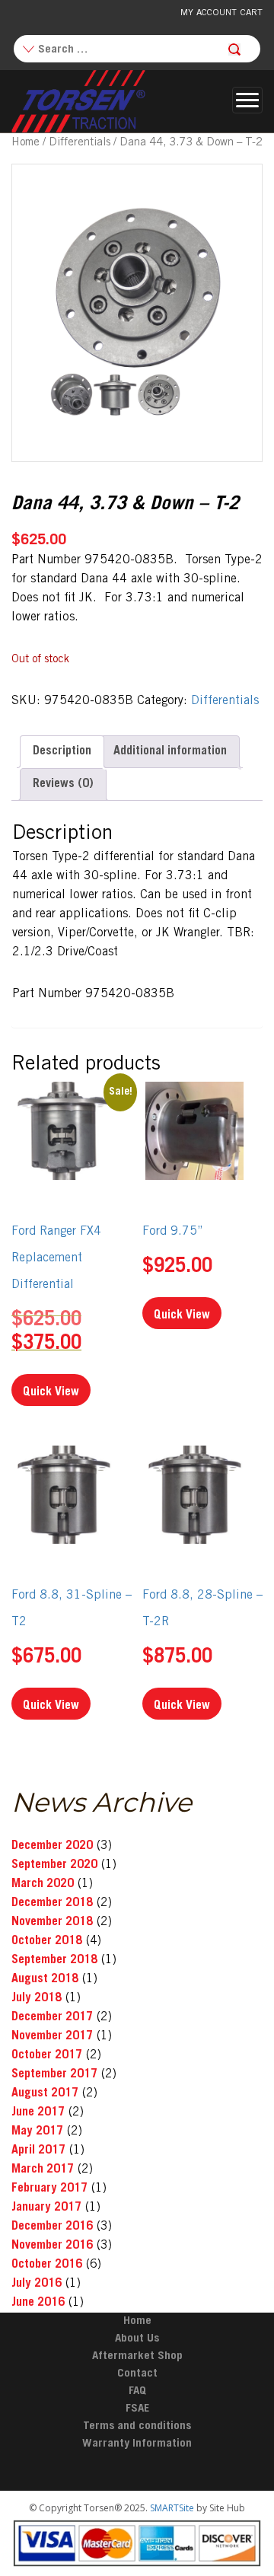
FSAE (137, 2409)
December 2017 (52, 2017)
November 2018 (52, 1922)
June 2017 (38, 2112)
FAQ (137, 2391)
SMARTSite (172, 2508)
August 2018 (45, 1979)
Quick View (51, 1392)
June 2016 (38, 2303)
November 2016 (52, 2246)
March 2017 (43, 2170)
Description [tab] (62, 751)
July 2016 (37, 2284)
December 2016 (52, 2227)
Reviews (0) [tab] (63, 784)
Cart (252, 13)
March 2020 (43, 1884)
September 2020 (54, 1865)
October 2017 (47, 2055)
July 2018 (37, 1998)
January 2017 (46, 2208)
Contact (137, 2374)
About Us (137, 2339)
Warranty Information (137, 2444)
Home (25, 143)
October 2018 (47, 1941)
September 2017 (54, 2074)
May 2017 (37, 2131)
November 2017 (52, 2036)
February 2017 (49, 2189)
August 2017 (45, 2093)
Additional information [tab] (170, 751)
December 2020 (52, 1846)
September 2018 (54, 1960)
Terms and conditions (137, 2426)
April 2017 (38, 2150)
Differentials (80, 143)
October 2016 (47, 2265)
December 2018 (52, 1903)
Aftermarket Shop (137, 2356)
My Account (209, 13)
